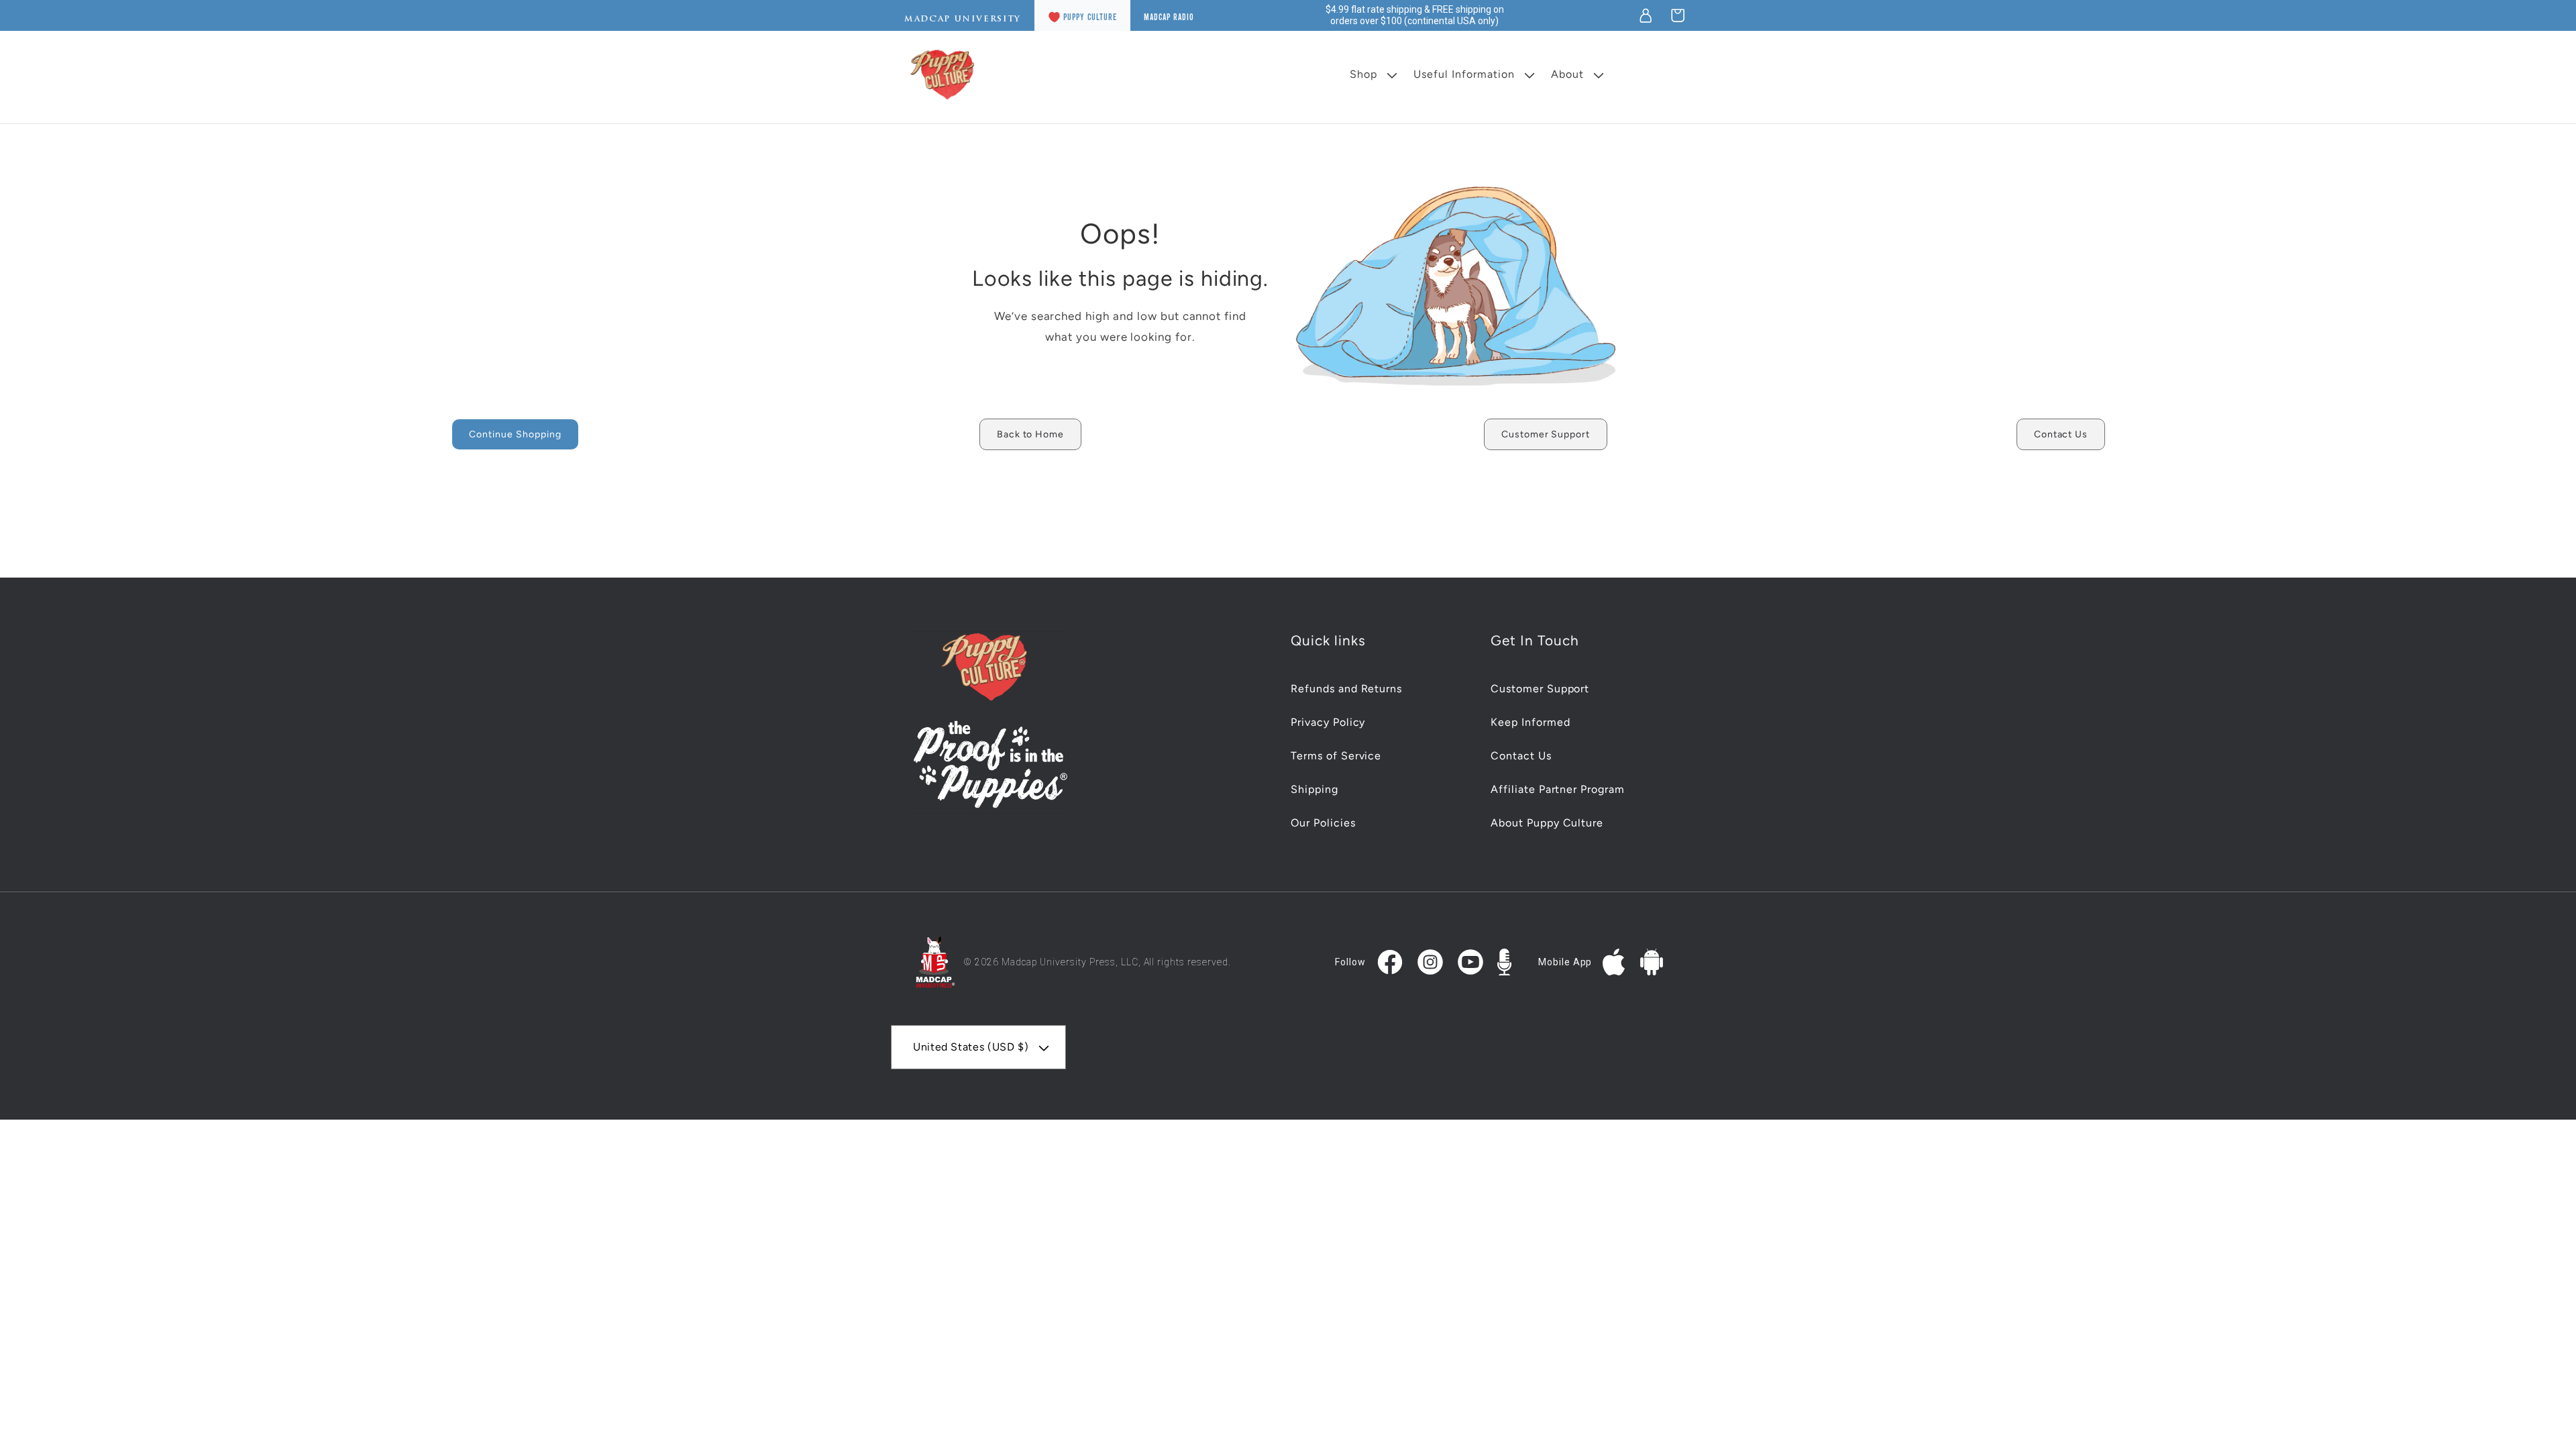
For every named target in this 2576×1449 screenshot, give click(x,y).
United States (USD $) (971, 1047)
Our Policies (1323, 823)
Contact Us (1521, 756)
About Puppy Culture (1547, 823)
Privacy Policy (1328, 722)
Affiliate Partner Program (1558, 789)
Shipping (1314, 789)
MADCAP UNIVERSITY (963, 19)
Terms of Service (1336, 756)
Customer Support (1540, 689)
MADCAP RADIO (1169, 17)
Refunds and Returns (1346, 689)
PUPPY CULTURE (1090, 17)
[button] (1678, 15)
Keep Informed (1530, 722)
